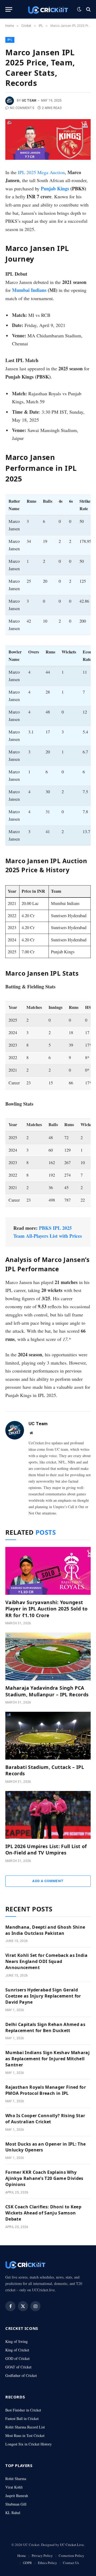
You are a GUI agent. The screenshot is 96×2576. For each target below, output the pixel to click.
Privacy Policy (42, 2556)
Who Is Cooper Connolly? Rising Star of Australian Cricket (45, 2119)
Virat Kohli (14, 2487)
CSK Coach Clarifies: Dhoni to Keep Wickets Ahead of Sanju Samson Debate (43, 2213)
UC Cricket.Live (72, 2545)
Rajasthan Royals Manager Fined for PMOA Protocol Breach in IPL (46, 2090)
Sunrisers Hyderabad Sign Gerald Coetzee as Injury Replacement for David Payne (43, 1996)
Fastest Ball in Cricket (22, 2418)
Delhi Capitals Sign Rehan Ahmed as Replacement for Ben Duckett (45, 2027)
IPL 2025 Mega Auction (41, 172)
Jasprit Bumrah (17, 2496)
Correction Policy (71, 2556)
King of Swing (17, 2341)
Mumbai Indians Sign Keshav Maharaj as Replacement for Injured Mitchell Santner (47, 2059)
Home (22, 2556)
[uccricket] (48, 9)
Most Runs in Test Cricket (25, 2436)
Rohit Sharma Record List (25, 2427)
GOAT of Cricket (18, 2367)
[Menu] (9, 9)
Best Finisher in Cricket (23, 2410)
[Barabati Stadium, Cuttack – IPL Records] (48, 1736)
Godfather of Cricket (21, 2375)
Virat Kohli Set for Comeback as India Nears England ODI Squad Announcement (46, 1961)
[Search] (88, 9)
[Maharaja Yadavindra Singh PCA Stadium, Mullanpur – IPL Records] (48, 1656)
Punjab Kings (55, 188)
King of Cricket (17, 2350)
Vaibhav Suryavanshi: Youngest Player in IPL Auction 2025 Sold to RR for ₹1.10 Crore (46, 1609)
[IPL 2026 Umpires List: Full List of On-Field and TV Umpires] (48, 1815)
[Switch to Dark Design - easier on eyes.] (79, 9)
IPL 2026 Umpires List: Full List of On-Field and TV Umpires (46, 1849)
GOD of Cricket (17, 2358)
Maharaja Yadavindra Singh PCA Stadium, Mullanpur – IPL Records (47, 1691)
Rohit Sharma (16, 2479)
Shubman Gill (16, 2504)
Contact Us (71, 2563)
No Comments (22, 108)
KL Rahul (13, 2513)
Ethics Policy (47, 2563)
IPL (10, 40)
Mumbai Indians (29, 290)
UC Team (29, 100)
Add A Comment (48, 1881)
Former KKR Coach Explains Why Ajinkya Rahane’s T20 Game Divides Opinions (44, 2178)
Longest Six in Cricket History (29, 2444)
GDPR (27, 2563)
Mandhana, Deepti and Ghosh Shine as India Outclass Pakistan (45, 1930)
